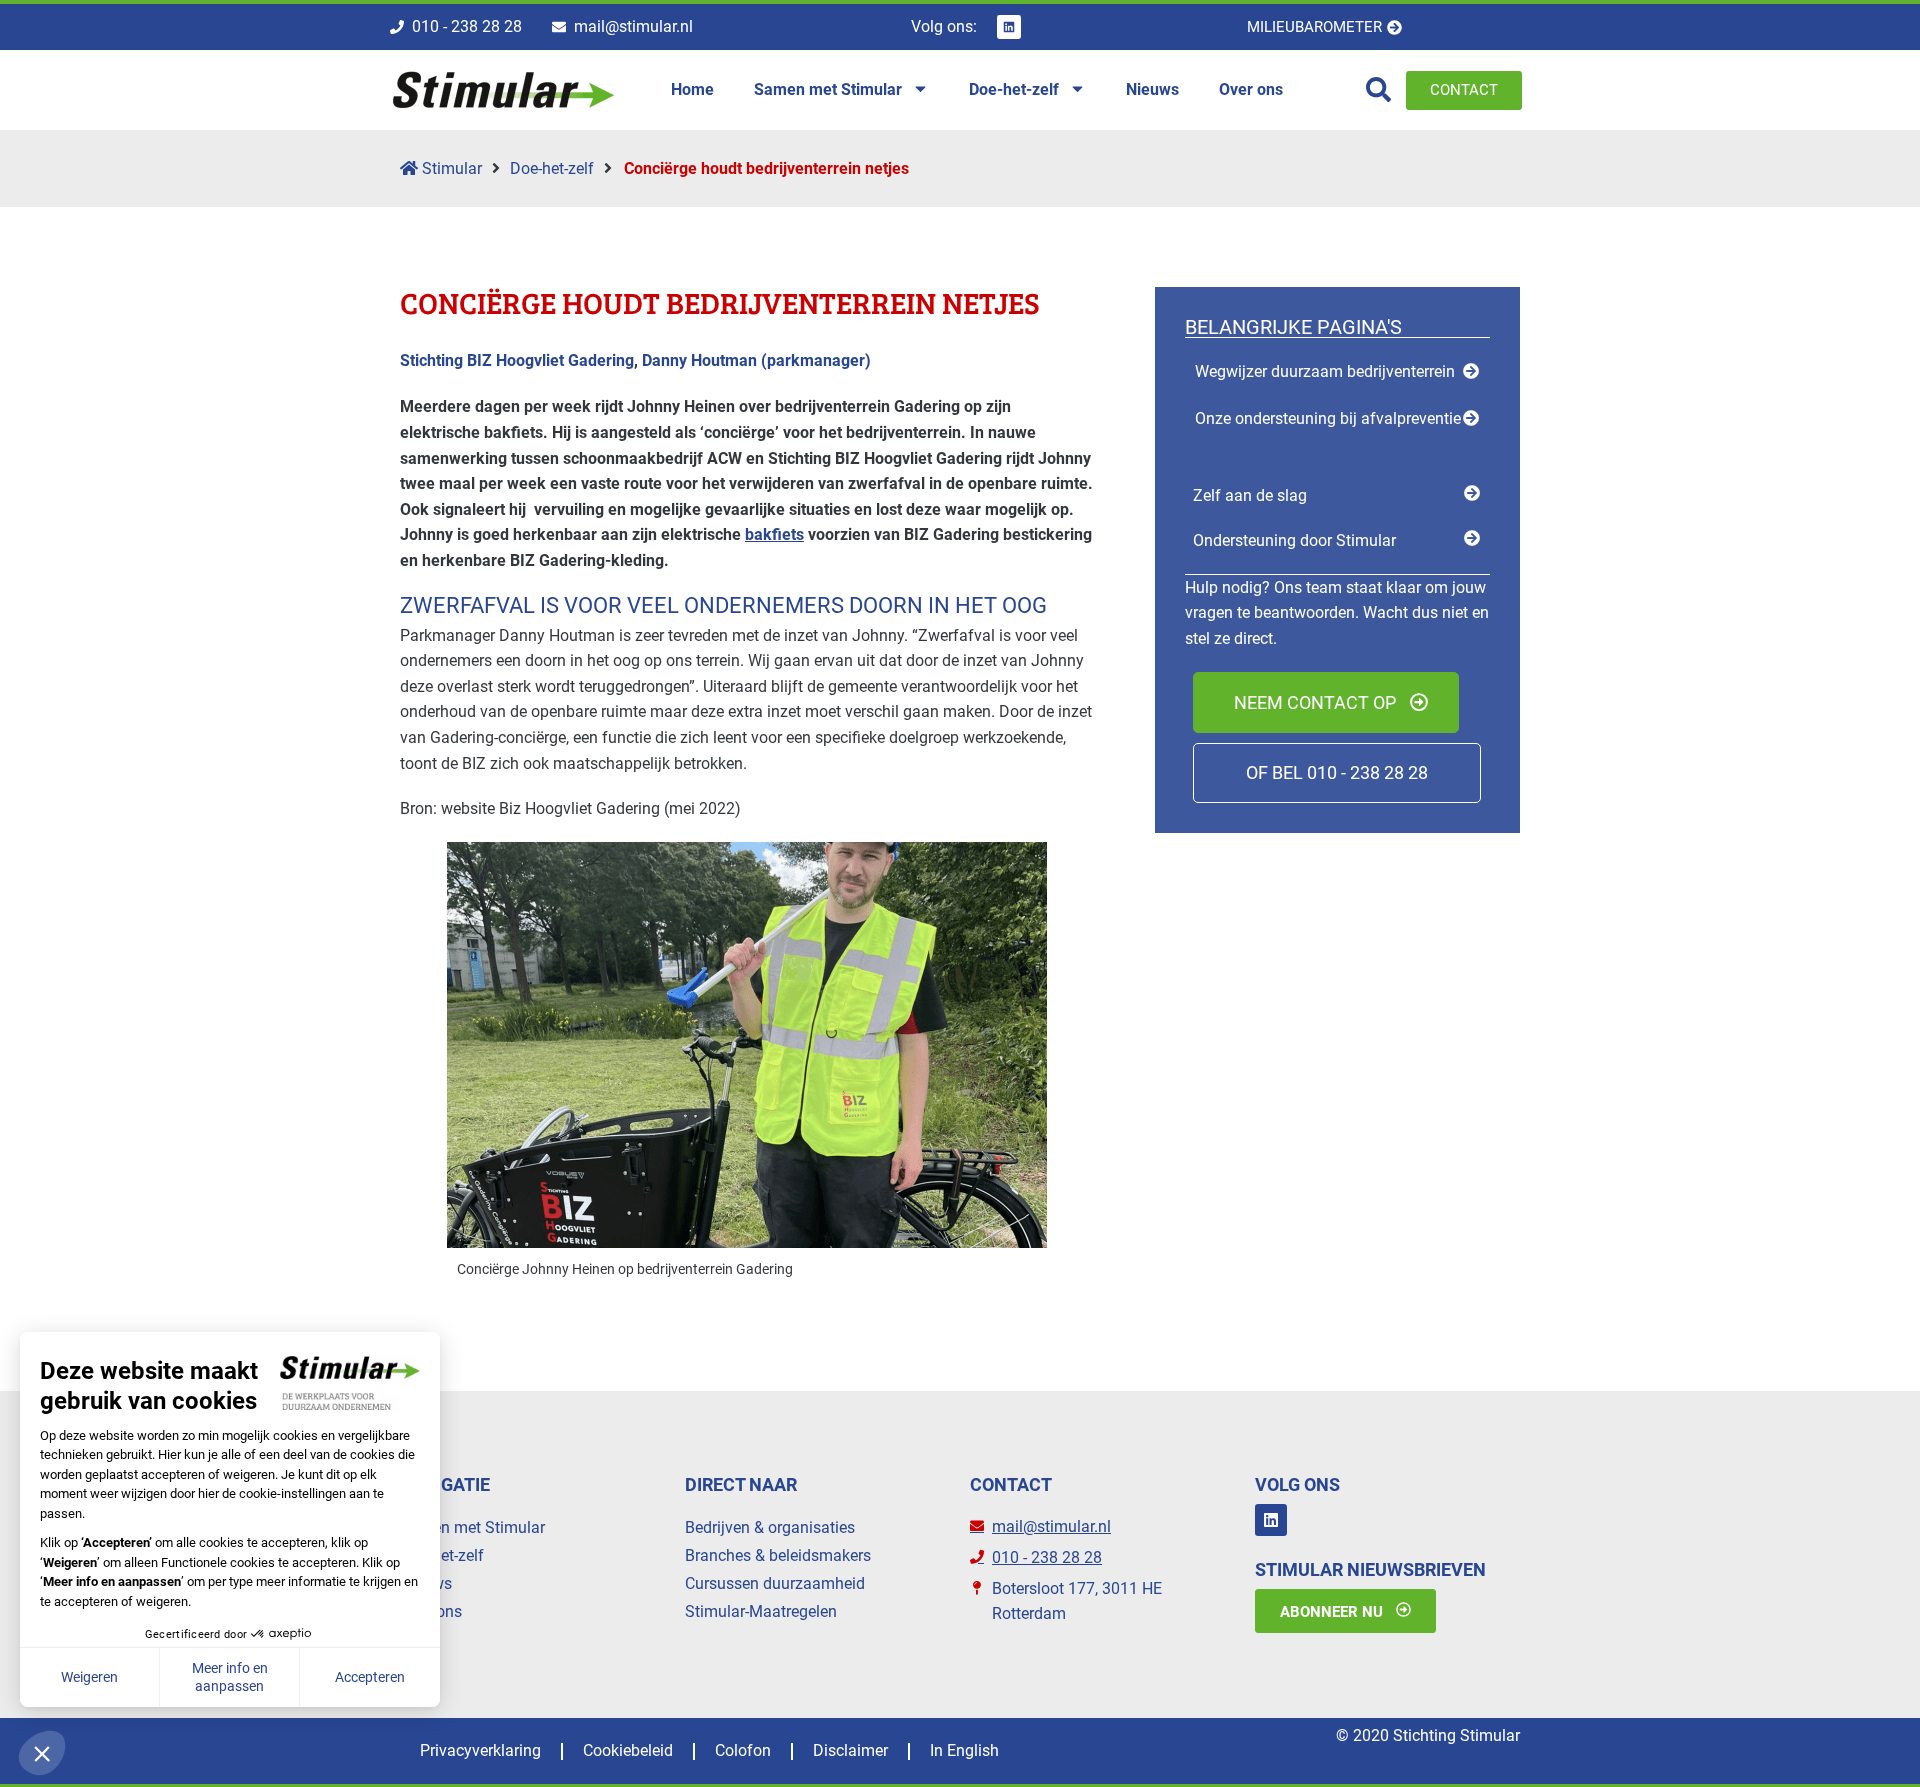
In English (964, 1750)
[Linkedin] (1009, 27)
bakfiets (774, 534)
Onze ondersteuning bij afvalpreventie (1328, 418)
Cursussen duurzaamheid (775, 1583)
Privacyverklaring (480, 1750)
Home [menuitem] (692, 89)
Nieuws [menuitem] (1152, 89)
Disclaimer (850, 1750)
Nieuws (426, 1583)
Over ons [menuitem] (1251, 89)
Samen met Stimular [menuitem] (828, 89)
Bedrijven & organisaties (770, 1527)
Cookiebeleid (628, 1750)
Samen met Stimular (472, 1527)
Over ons (431, 1611)
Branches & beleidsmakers (778, 1555)
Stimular (450, 168)
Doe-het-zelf (552, 168)
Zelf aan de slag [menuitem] (1250, 495)
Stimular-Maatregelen (761, 1611)
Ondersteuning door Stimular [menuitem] (1294, 540)
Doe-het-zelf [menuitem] (1014, 89)
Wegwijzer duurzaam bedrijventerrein (1325, 371)
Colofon (743, 1750)
